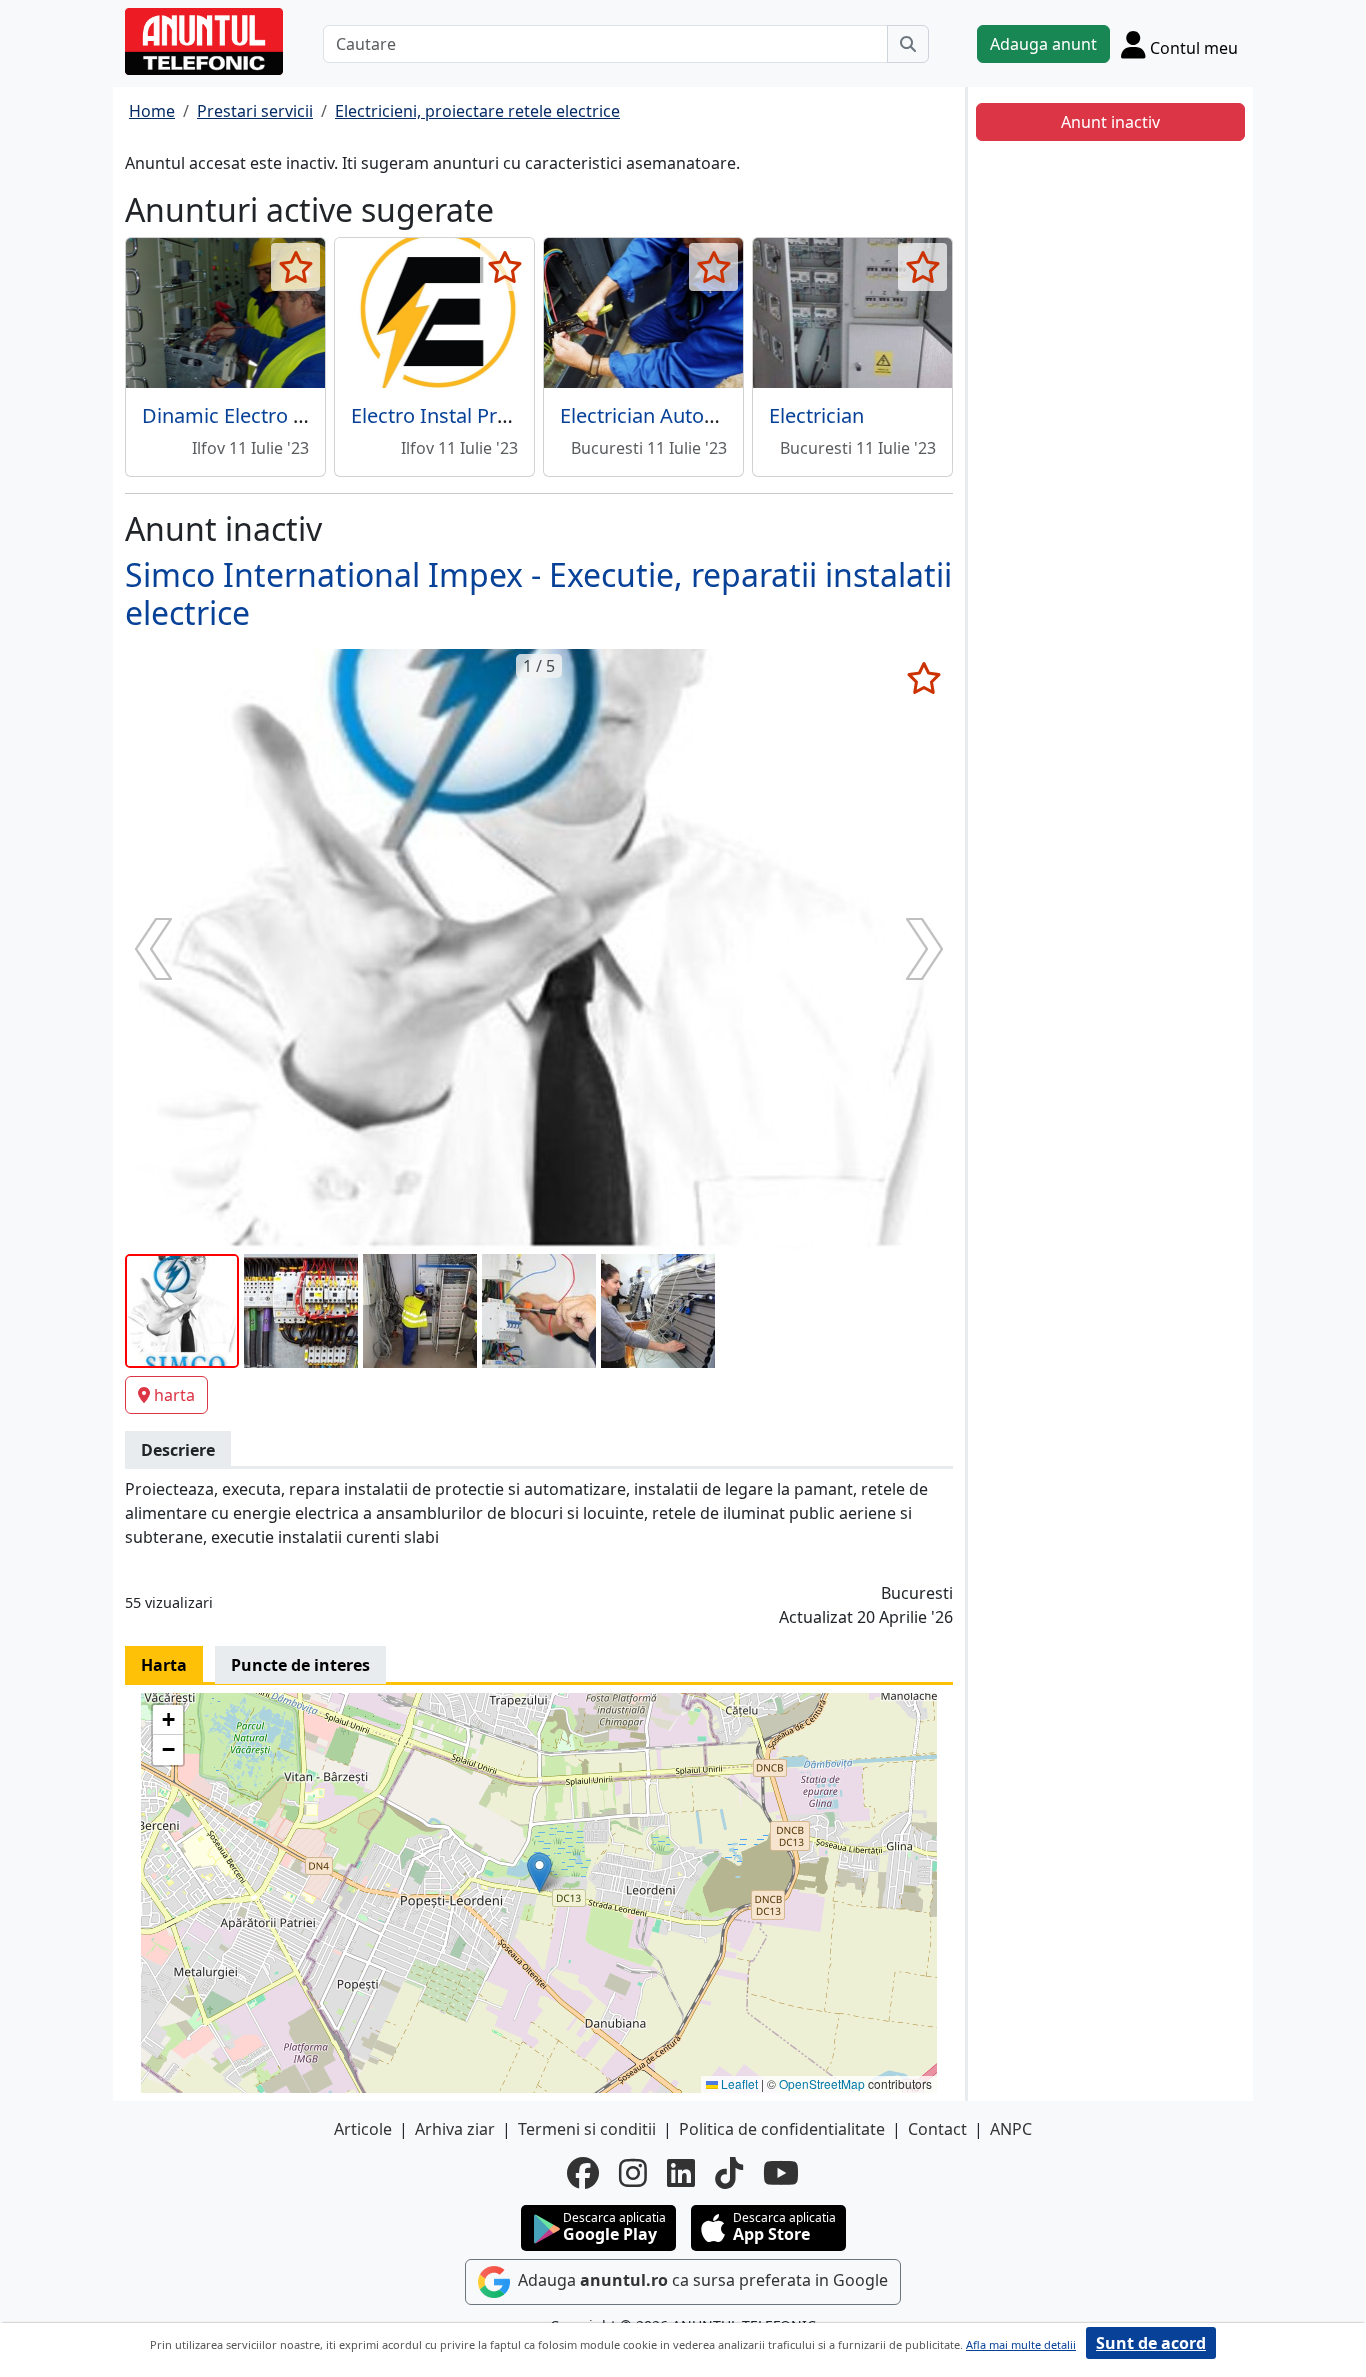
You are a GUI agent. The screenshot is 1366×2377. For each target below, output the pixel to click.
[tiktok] (729, 2173)
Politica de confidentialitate (782, 2129)
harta (174, 1395)
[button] (539, 1872)
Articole (363, 2129)
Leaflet (738, 2083)
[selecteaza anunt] (295, 267)
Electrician (816, 415)
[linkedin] (681, 2173)
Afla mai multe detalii (1021, 2344)
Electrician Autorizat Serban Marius (721, 415)
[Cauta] (908, 44)
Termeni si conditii (587, 2129)
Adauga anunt (1043, 44)
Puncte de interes (300, 1665)
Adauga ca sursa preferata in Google (701, 2280)
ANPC (1011, 2129)
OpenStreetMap (822, 2083)
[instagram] (633, 2173)
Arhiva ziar (455, 2129)
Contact (937, 2129)
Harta (164, 1665)
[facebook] (583, 2173)
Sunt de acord (1151, 2343)
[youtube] (781, 2173)
